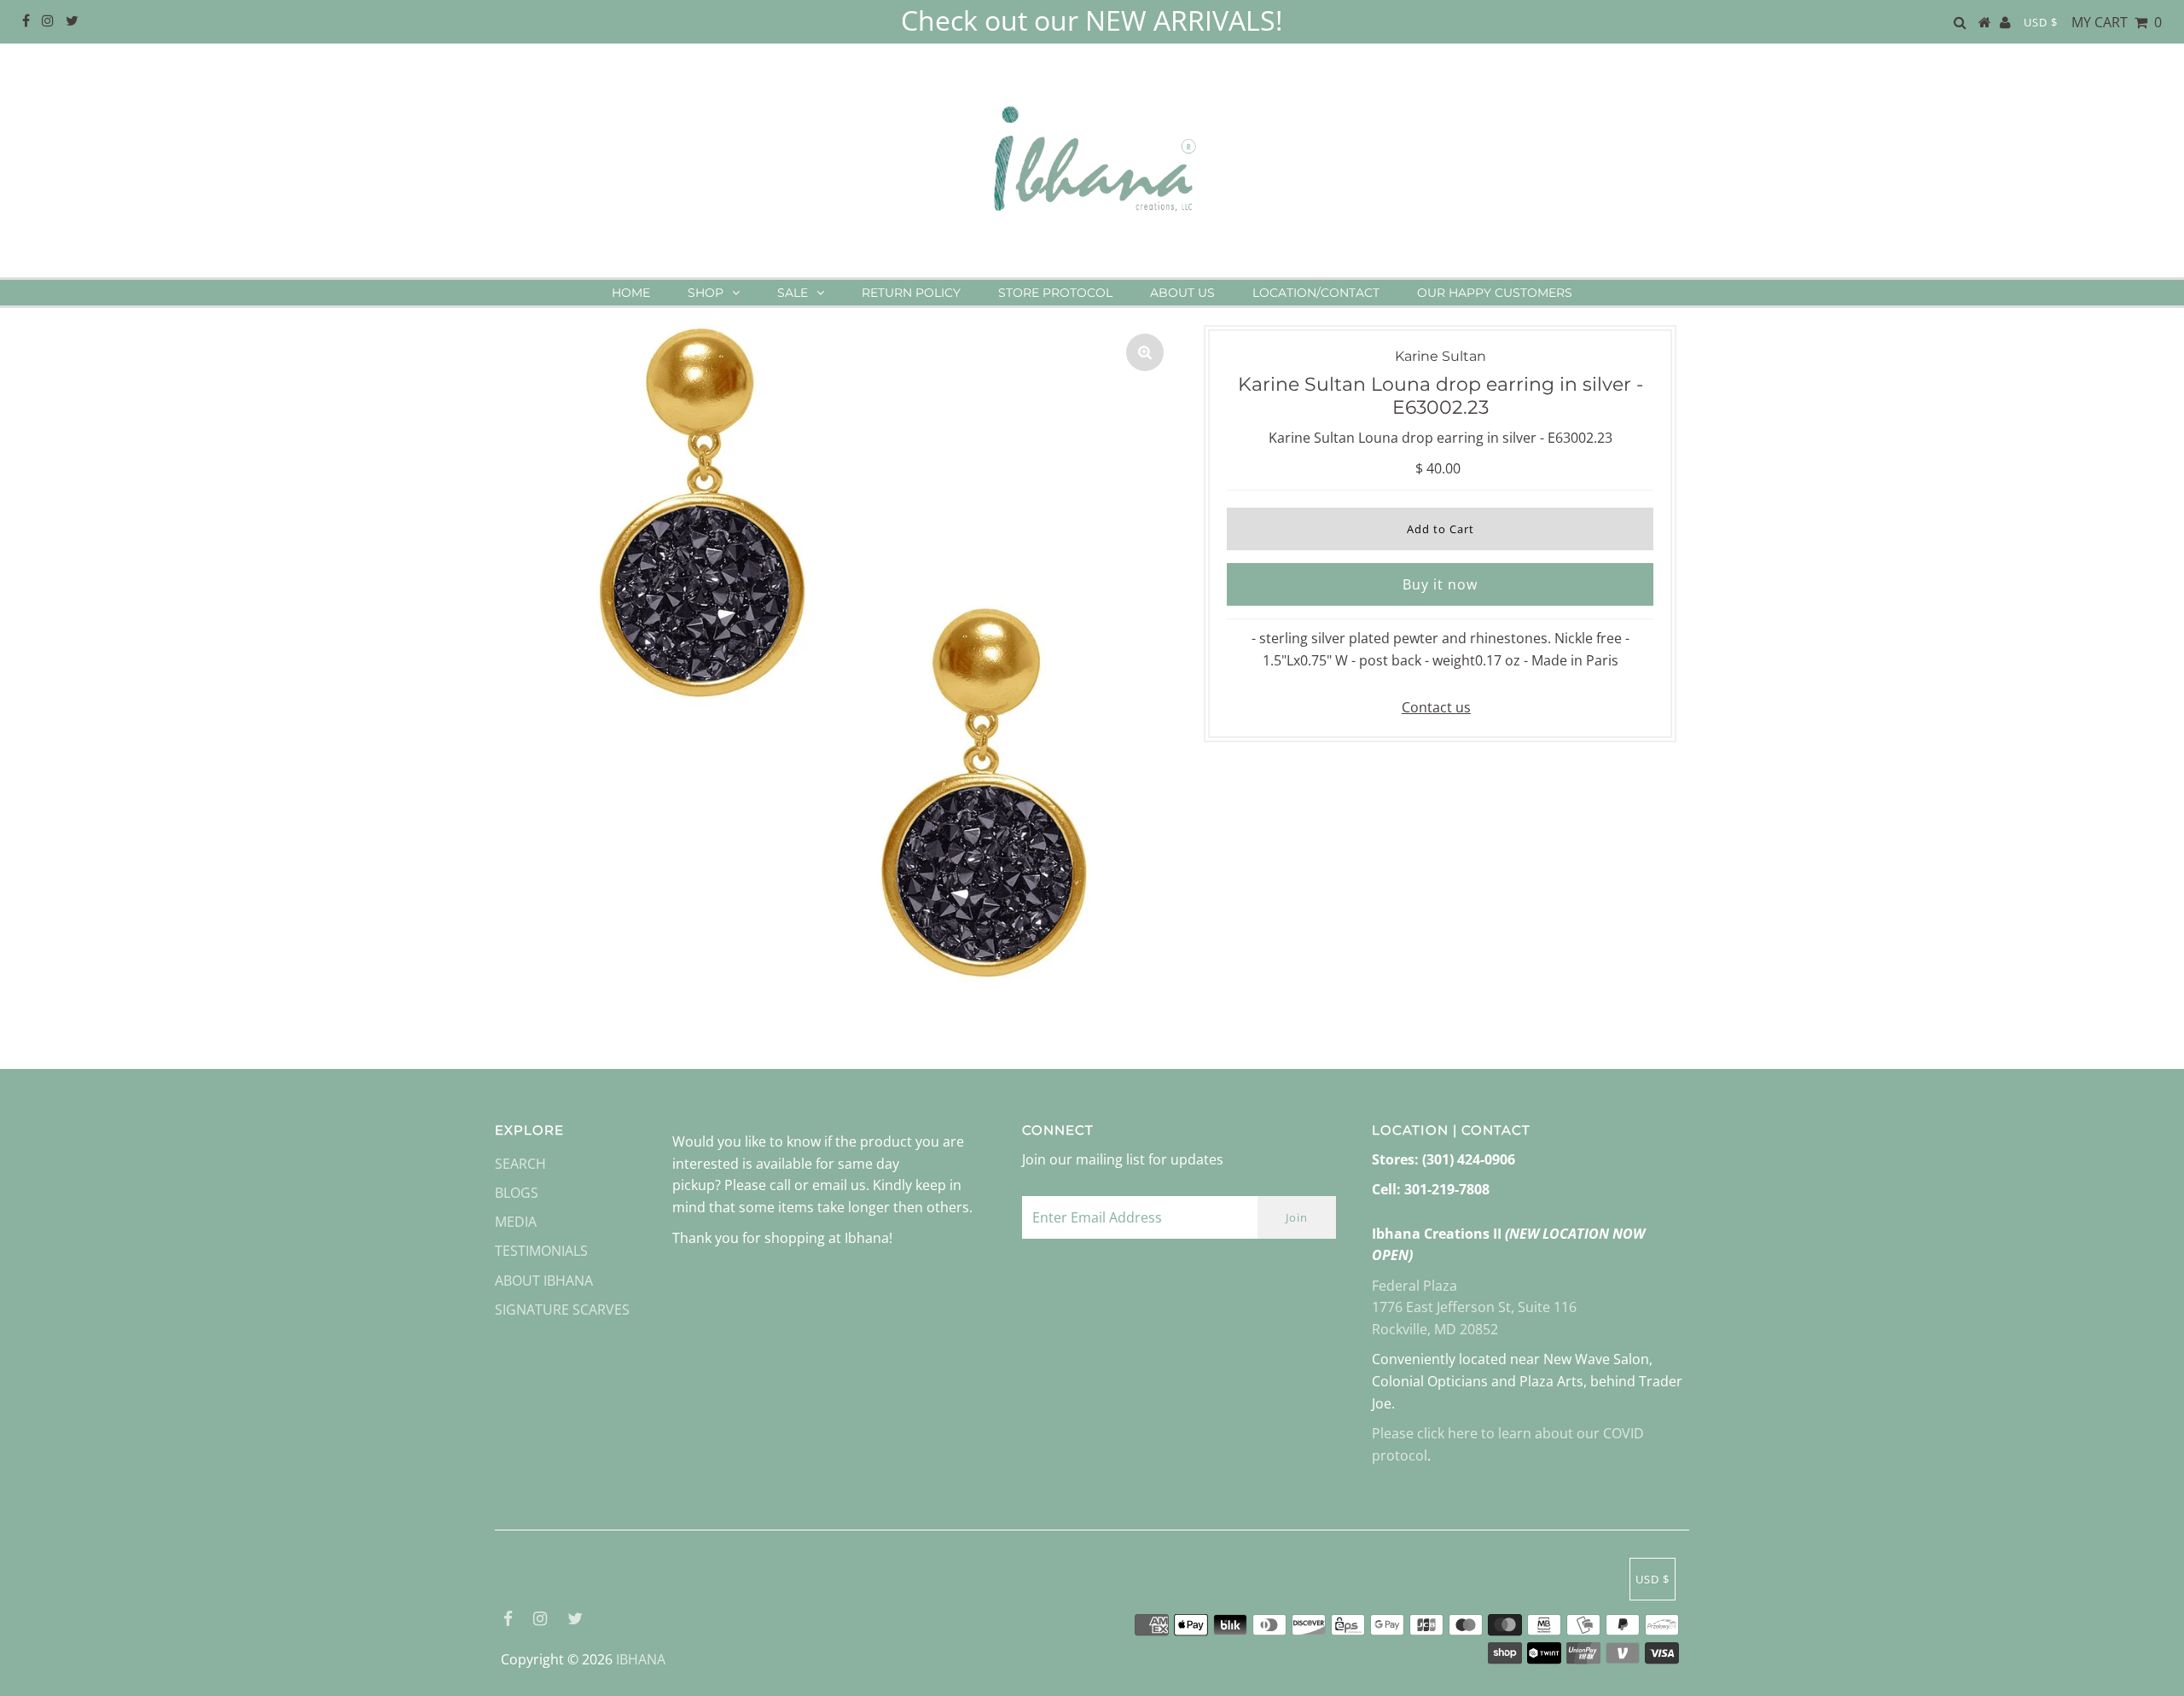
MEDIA (516, 1222)
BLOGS (517, 1193)
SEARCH (520, 1164)
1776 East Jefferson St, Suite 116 (1474, 1307)
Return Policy (911, 293)
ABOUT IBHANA (544, 1281)
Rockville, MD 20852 (1435, 1329)
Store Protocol (1055, 293)
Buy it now (1440, 584)
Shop (706, 293)
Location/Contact (1316, 293)
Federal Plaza (1414, 1286)
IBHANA (641, 1659)
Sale (793, 293)
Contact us (1436, 707)
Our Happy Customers (1495, 293)
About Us (1182, 293)
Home (631, 293)
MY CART (2117, 22)
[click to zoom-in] (1145, 352)
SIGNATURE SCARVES (562, 1310)
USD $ (2041, 22)
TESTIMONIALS (541, 1251)
